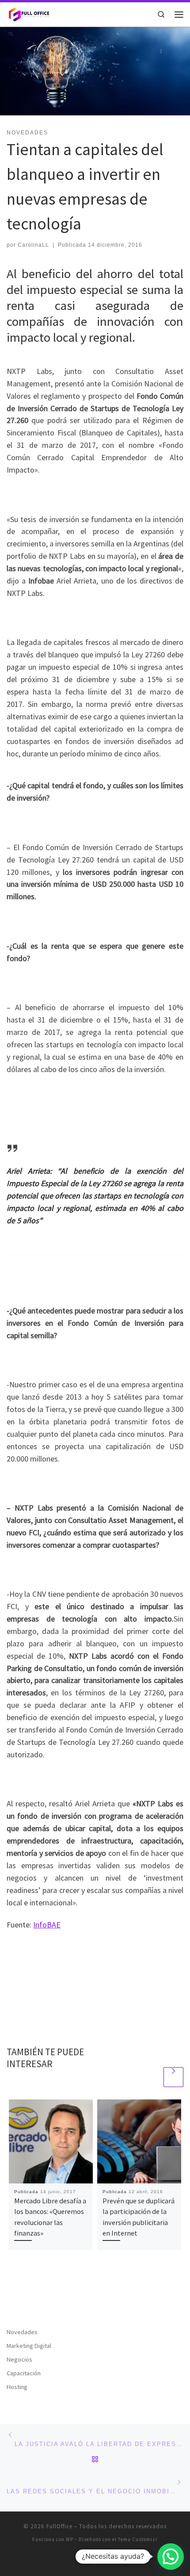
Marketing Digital (29, 2346)
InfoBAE (47, 1925)
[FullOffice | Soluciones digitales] (28, 13)
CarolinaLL (33, 245)
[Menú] (179, 15)
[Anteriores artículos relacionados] (152, 2077)
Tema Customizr (138, 2539)
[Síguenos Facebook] (95, 2561)
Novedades (22, 2332)
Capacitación (24, 2373)
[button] (171, 2557)
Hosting (17, 2387)
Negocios (19, 2359)
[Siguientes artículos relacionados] (173, 2077)
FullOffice (59, 2526)
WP (70, 2539)
